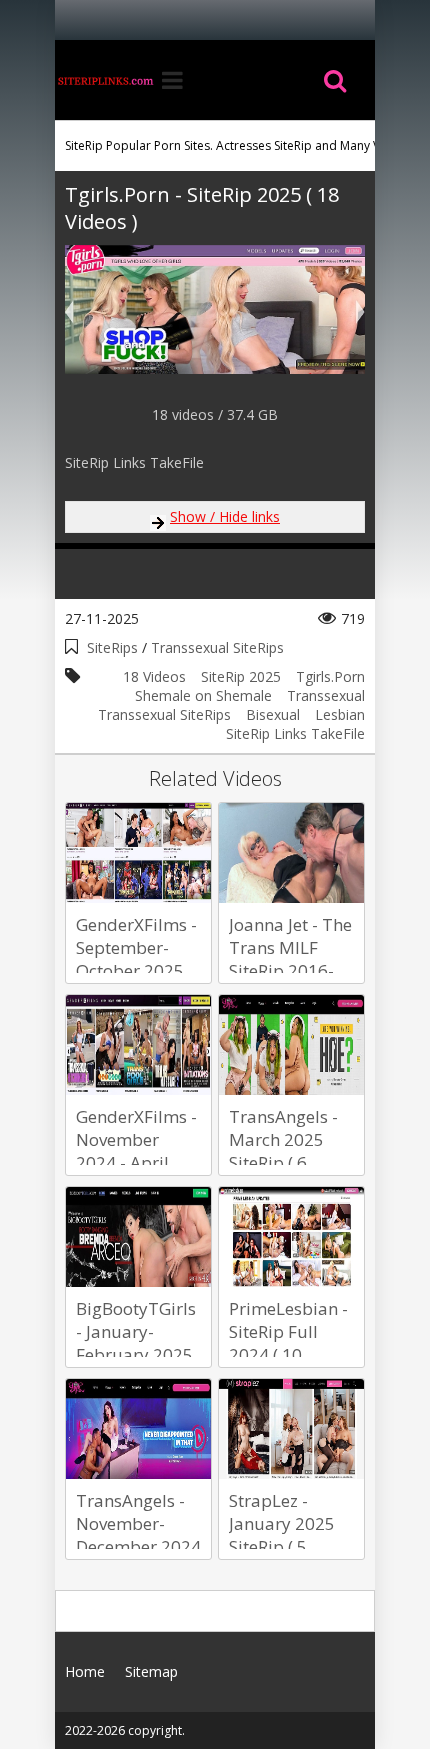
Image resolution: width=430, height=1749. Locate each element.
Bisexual (273, 714)
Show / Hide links (225, 516)
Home (105, 80)
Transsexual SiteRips (217, 647)
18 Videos (154, 676)
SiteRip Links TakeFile (295, 733)
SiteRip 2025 (241, 676)
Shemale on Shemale (203, 695)
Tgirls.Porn (330, 676)
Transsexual (326, 695)
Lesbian (340, 714)
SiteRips (112, 647)
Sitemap (151, 1671)
